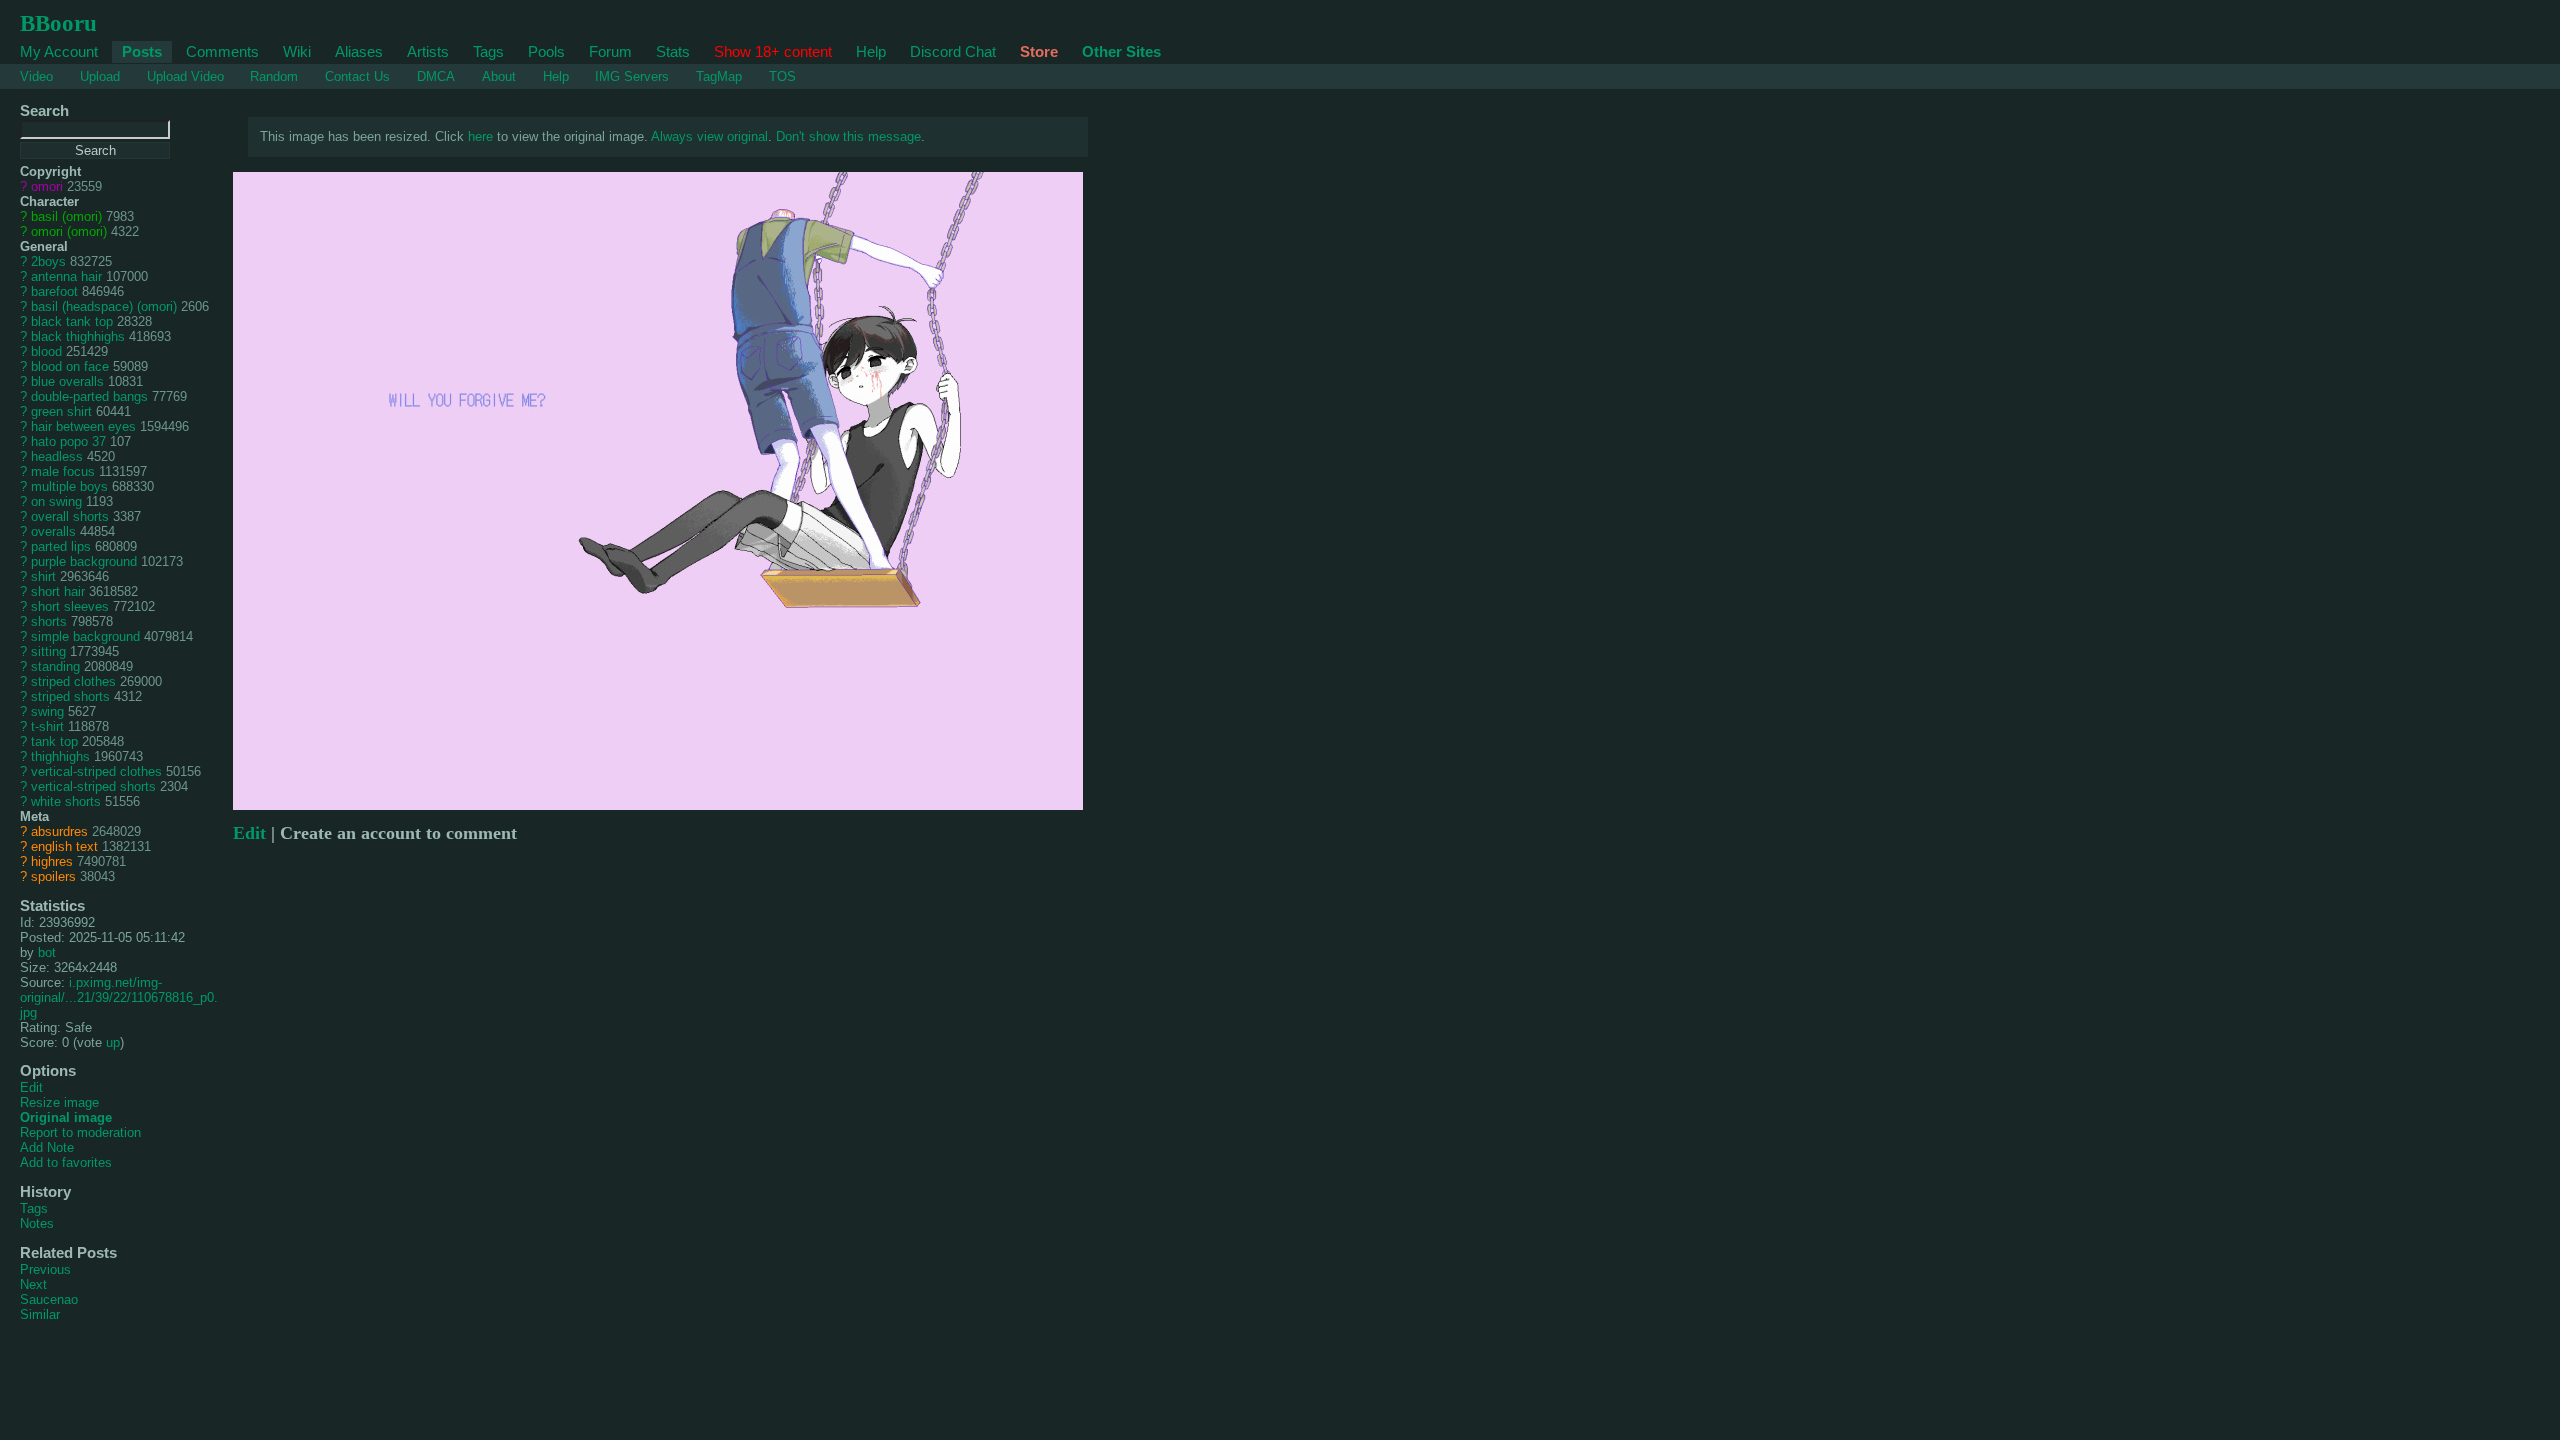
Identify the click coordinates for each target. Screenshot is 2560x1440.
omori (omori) (69, 231)
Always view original (709, 136)
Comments (222, 51)
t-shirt (47, 726)
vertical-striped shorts (93, 786)
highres (52, 861)
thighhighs (60, 756)
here (480, 136)
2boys (48, 261)
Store (1039, 51)
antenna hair (66, 276)
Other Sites (1121, 51)
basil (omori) (66, 216)
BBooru (58, 23)
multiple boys (69, 486)
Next (33, 1284)
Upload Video (185, 76)
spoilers (53, 876)
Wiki (297, 51)
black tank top (72, 321)
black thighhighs (78, 336)
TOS (782, 76)
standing (55, 666)
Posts (142, 51)
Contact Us (357, 76)
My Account (59, 51)
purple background (84, 561)
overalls (53, 531)
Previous (45, 1269)
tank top (54, 741)
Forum (610, 51)
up (113, 1042)
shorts (49, 621)
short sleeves (70, 606)
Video (36, 76)
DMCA (436, 76)
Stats (673, 51)
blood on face (70, 366)
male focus (63, 471)
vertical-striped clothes (96, 771)
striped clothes (73, 681)
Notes (37, 1223)
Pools (546, 51)
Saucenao (49, 1299)
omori (47, 186)
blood (46, 351)
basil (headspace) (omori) (104, 306)
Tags (488, 51)
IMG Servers (632, 76)
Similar (40, 1314)
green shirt (61, 411)
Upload (100, 76)
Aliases (359, 51)
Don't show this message (848, 136)
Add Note (47, 1147)
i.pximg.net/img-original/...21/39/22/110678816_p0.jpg (119, 997)
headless (57, 456)
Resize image (59, 1102)
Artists (428, 51)
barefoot (54, 291)
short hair (58, 591)
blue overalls (67, 381)
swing (47, 711)
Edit (31, 1087)
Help (871, 51)
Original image (66, 1117)
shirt (43, 576)
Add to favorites (66, 1162)
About (499, 76)
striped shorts (70, 696)
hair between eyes (83, 426)
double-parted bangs (89, 396)
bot (47, 952)
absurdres (59, 831)
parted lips (61, 546)
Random (274, 76)
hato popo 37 (68, 441)
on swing (56, 501)
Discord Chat (953, 51)
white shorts (66, 801)
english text (64, 846)
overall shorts (70, 516)
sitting (48, 651)
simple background (85, 636)
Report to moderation (80, 1132)
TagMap (719, 76)
